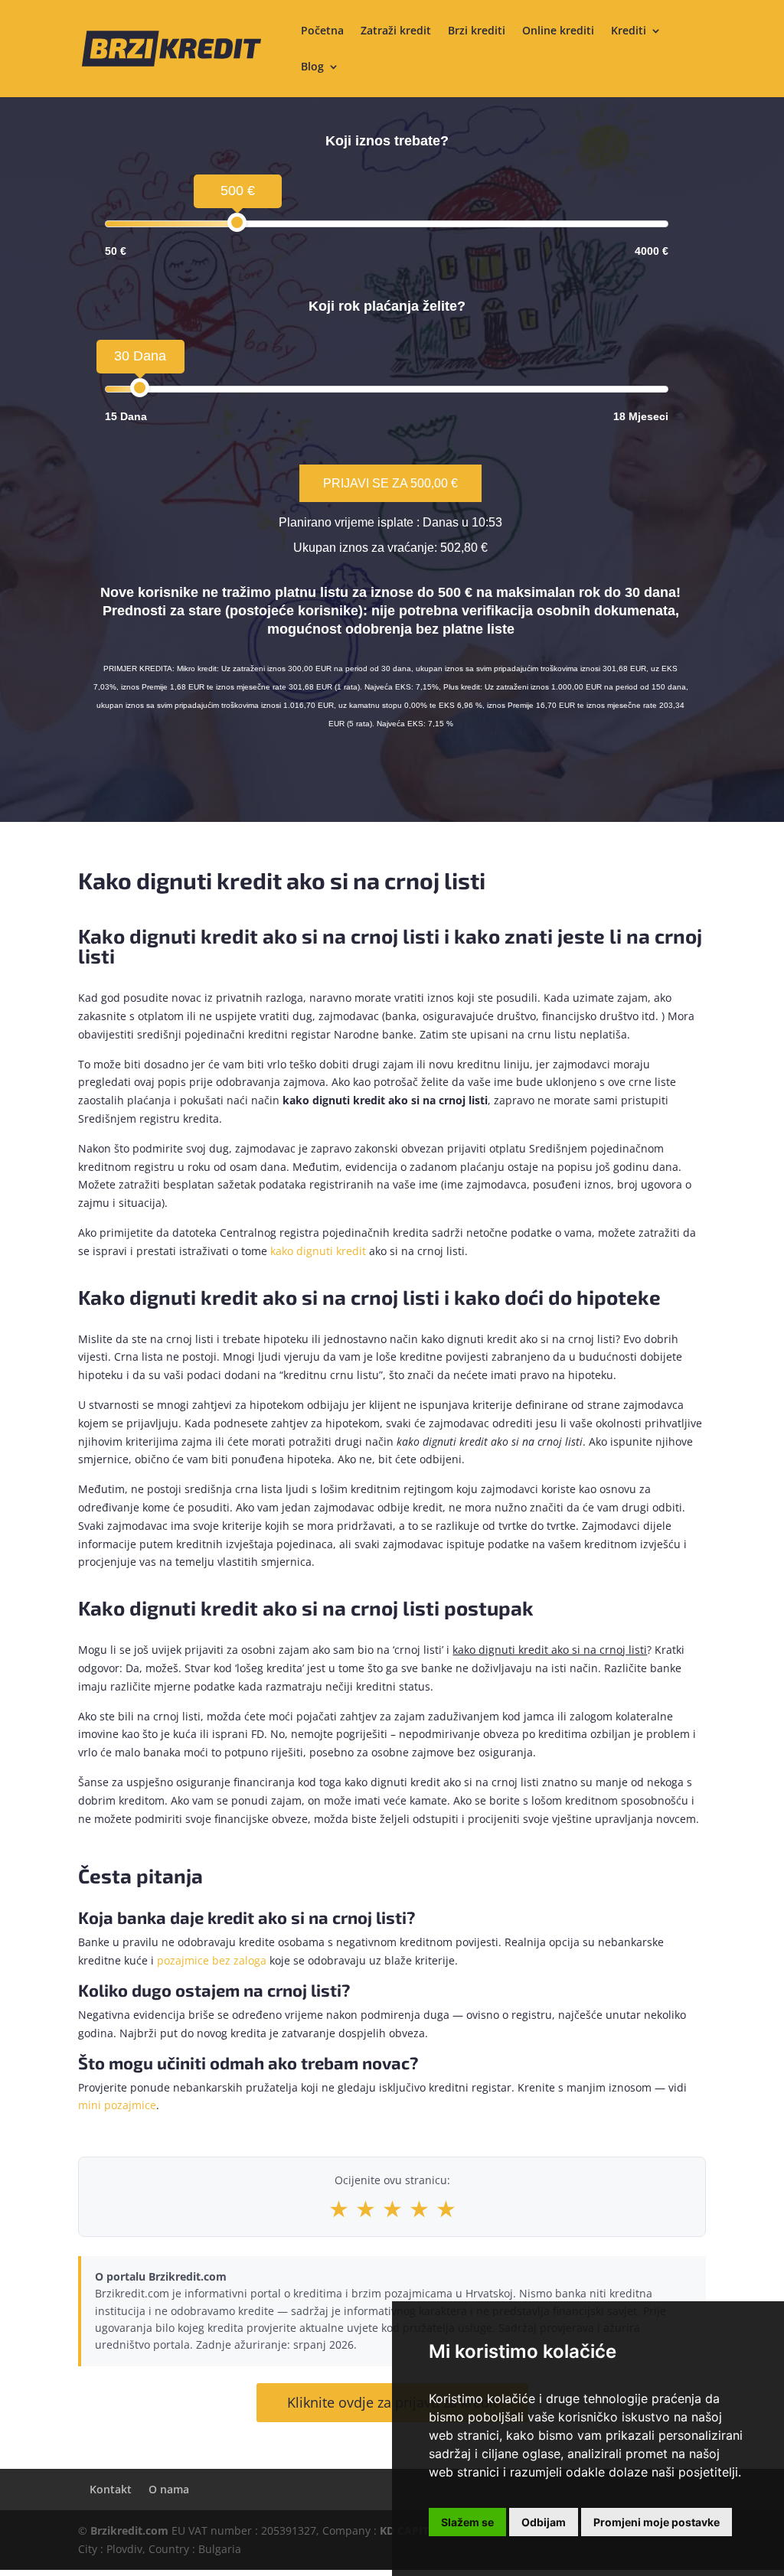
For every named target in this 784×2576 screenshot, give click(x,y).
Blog (312, 67)
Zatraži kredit (396, 31)
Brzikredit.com (129, 2530)
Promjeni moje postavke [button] (657, 2522)
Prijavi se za (390, 483)
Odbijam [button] (544, 2522)
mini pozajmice (117, 2105)
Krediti (629, 31)
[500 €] (237, 222)
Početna (322, 31)
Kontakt (111, 2489)
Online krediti (558, 31)
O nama (169, 2489)
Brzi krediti (477, 31)
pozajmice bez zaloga (212, 1960)
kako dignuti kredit (318, 1251)
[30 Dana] (140, 388)
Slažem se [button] (467, 2522)
